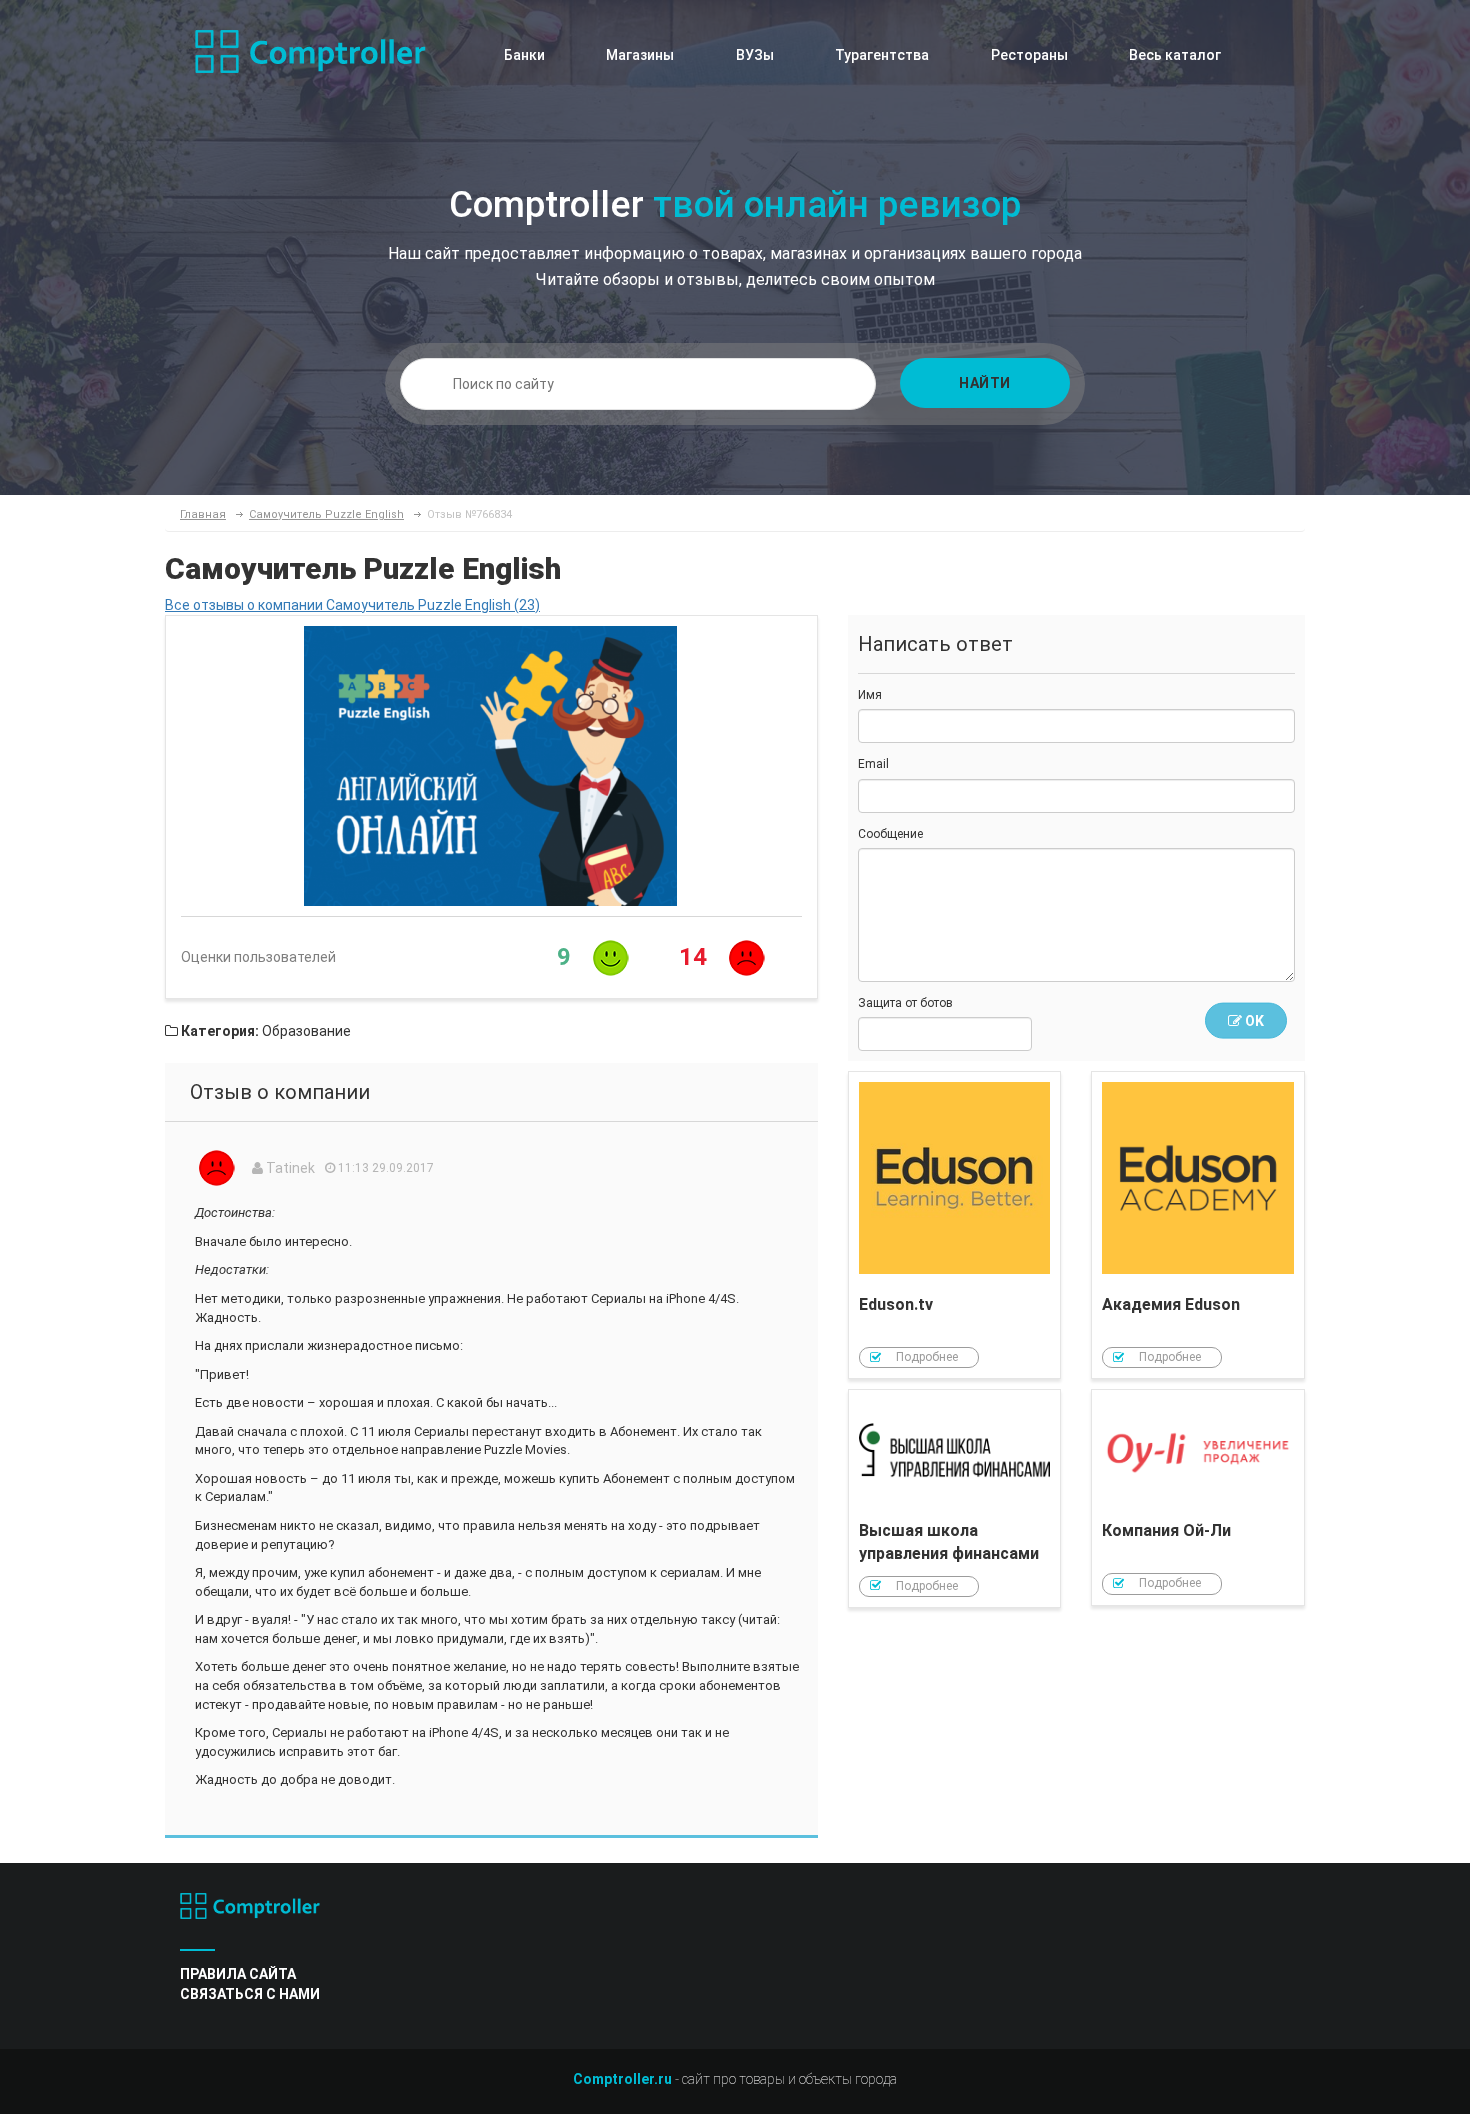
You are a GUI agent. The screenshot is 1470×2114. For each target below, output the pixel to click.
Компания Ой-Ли (1198, 1497)
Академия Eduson (1198, 1225)
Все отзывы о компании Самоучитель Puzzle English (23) (352, 605)
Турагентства (882, 55)
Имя (870, 695)
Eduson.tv (955, 1225)
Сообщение (890, 834)
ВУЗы (755, 55)
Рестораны (1029, 55)
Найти (985, 383)
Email (873, 764)
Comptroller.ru (622, 2079)
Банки (524, 55)
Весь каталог (1175, 55)
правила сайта (238, 1974)
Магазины (640, 55)
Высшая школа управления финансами (955, 1498)
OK (1253, 1021)
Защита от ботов (905, 1003)
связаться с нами (250, 1994)
